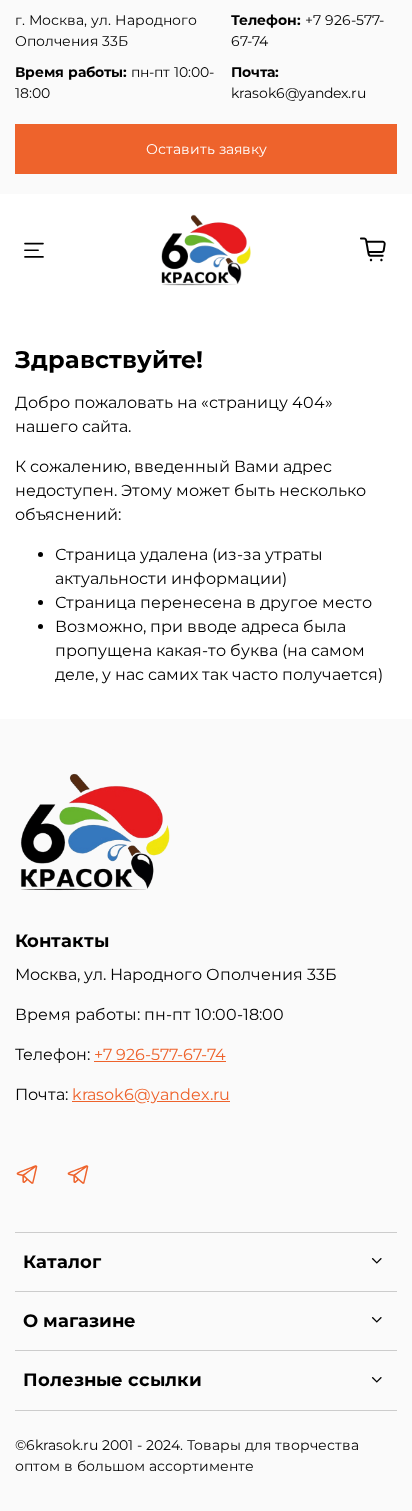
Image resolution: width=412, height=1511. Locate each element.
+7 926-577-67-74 (160, 1054)
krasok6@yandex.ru (298, 93)
